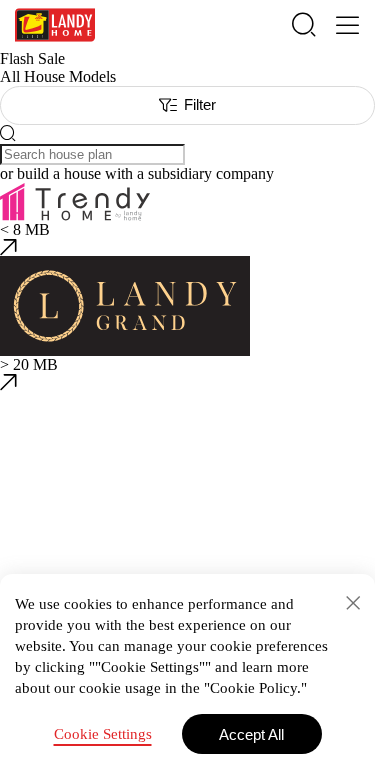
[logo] (55, 25)
